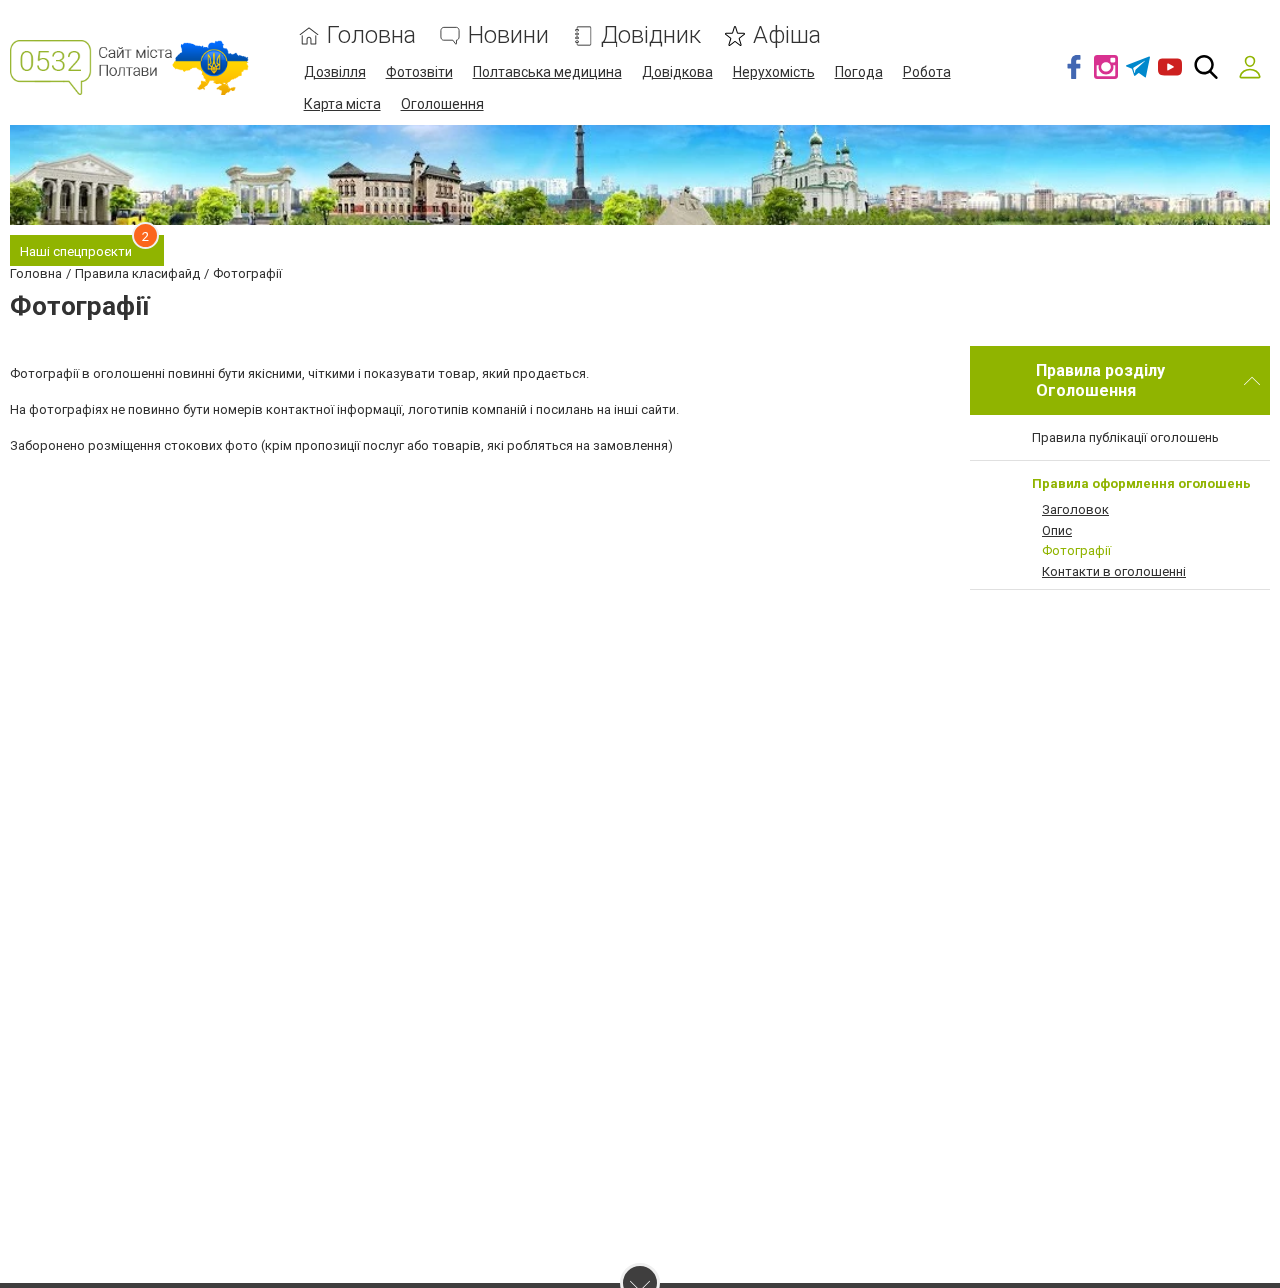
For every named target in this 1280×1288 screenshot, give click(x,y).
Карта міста (342, 104)
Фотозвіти (419, 72)
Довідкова (677, 72)
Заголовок (1075, 509)
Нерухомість (774, 72)
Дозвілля (335, 72)
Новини (508, 35)
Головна (371, 35)
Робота (927, 72)
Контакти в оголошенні (1114, 571)
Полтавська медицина (547, 72)
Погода (859, 72)
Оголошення (442, 104)
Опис (1057, 530)
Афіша (787, 35)
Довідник (651, 35)
